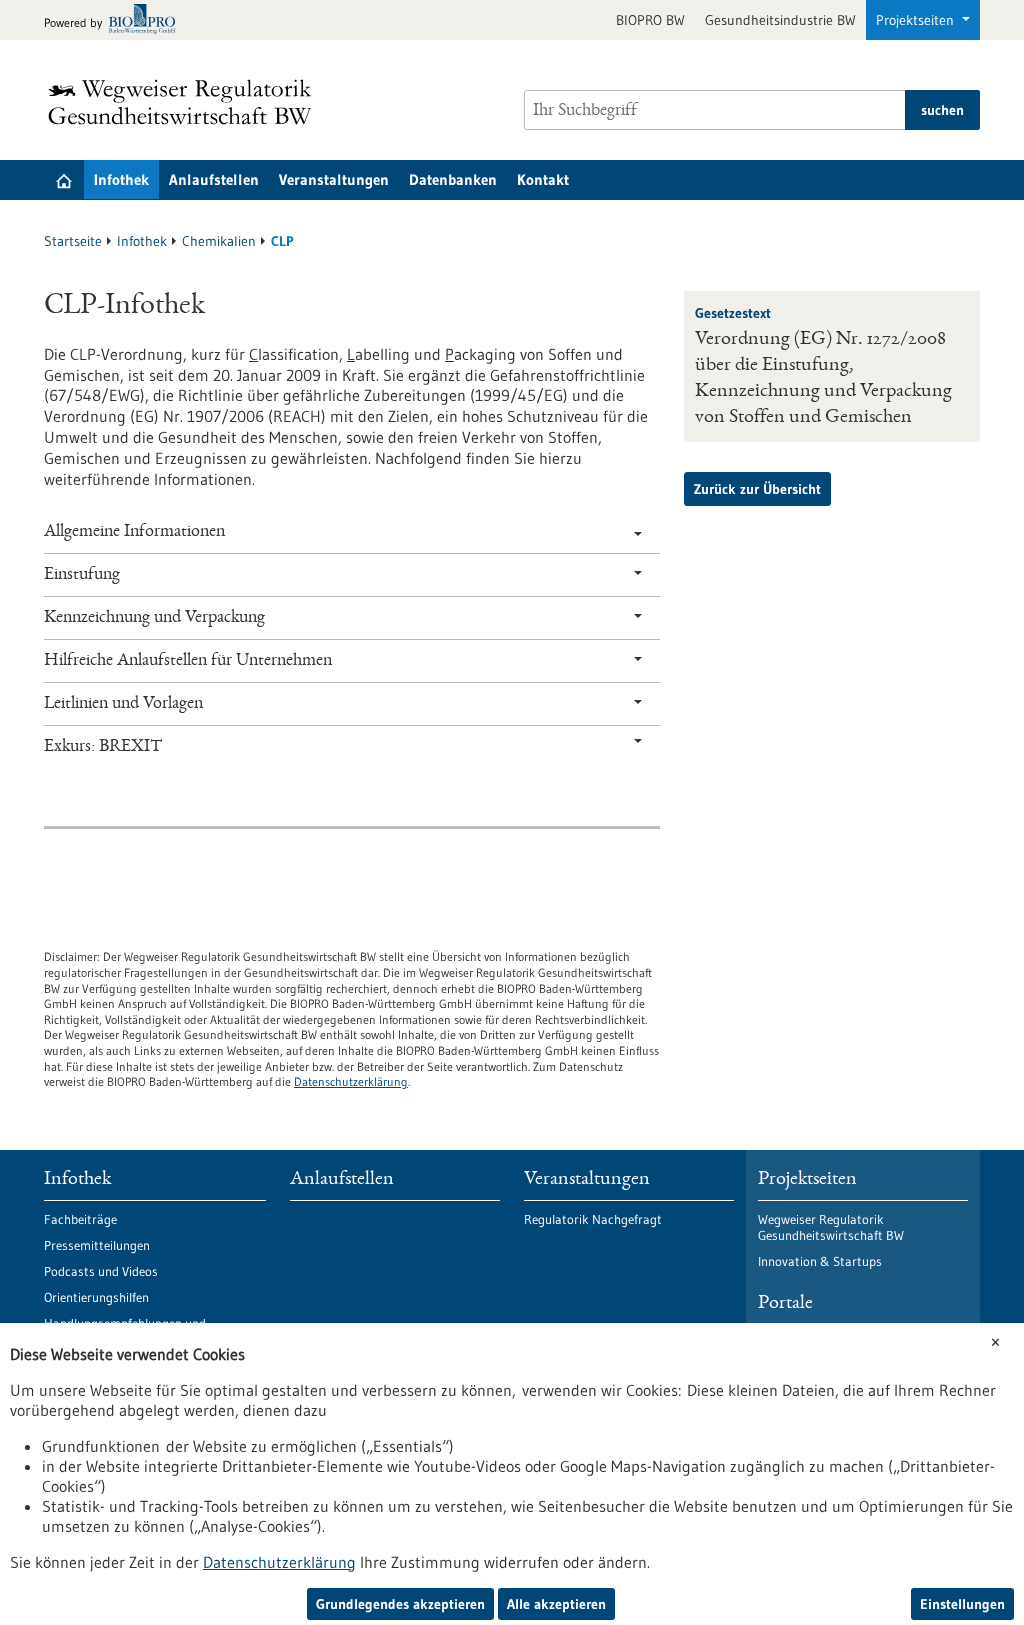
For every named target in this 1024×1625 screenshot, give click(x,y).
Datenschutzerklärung (351, 1081)
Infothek (121, 179)
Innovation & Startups (820, 1261)
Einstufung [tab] (82, 575)
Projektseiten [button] (917, 20)
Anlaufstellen (214, 179)
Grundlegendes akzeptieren (400, 1604)
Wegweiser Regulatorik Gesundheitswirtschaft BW (831, 1227)
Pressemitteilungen (97, 1245)
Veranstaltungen (334, 179)
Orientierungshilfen (96, 1297)
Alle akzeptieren (556, 1604)
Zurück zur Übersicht (757, 489)
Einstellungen (962, 1604)
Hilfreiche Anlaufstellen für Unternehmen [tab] (188, 661)
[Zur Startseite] (185, 102)
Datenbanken (453, 179)
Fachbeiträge (80, 1219)
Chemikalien (219, 241)
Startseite (73, 241)
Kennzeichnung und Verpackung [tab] (154, 618)
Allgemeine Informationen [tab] (134, 532)
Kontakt (543, 179)
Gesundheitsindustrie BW (780, 20)
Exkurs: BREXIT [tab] (103, 747)
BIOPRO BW (650, 20)
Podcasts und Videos (101, 1271)
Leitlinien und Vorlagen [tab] (123, 704)
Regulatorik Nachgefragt (593, 1219)
